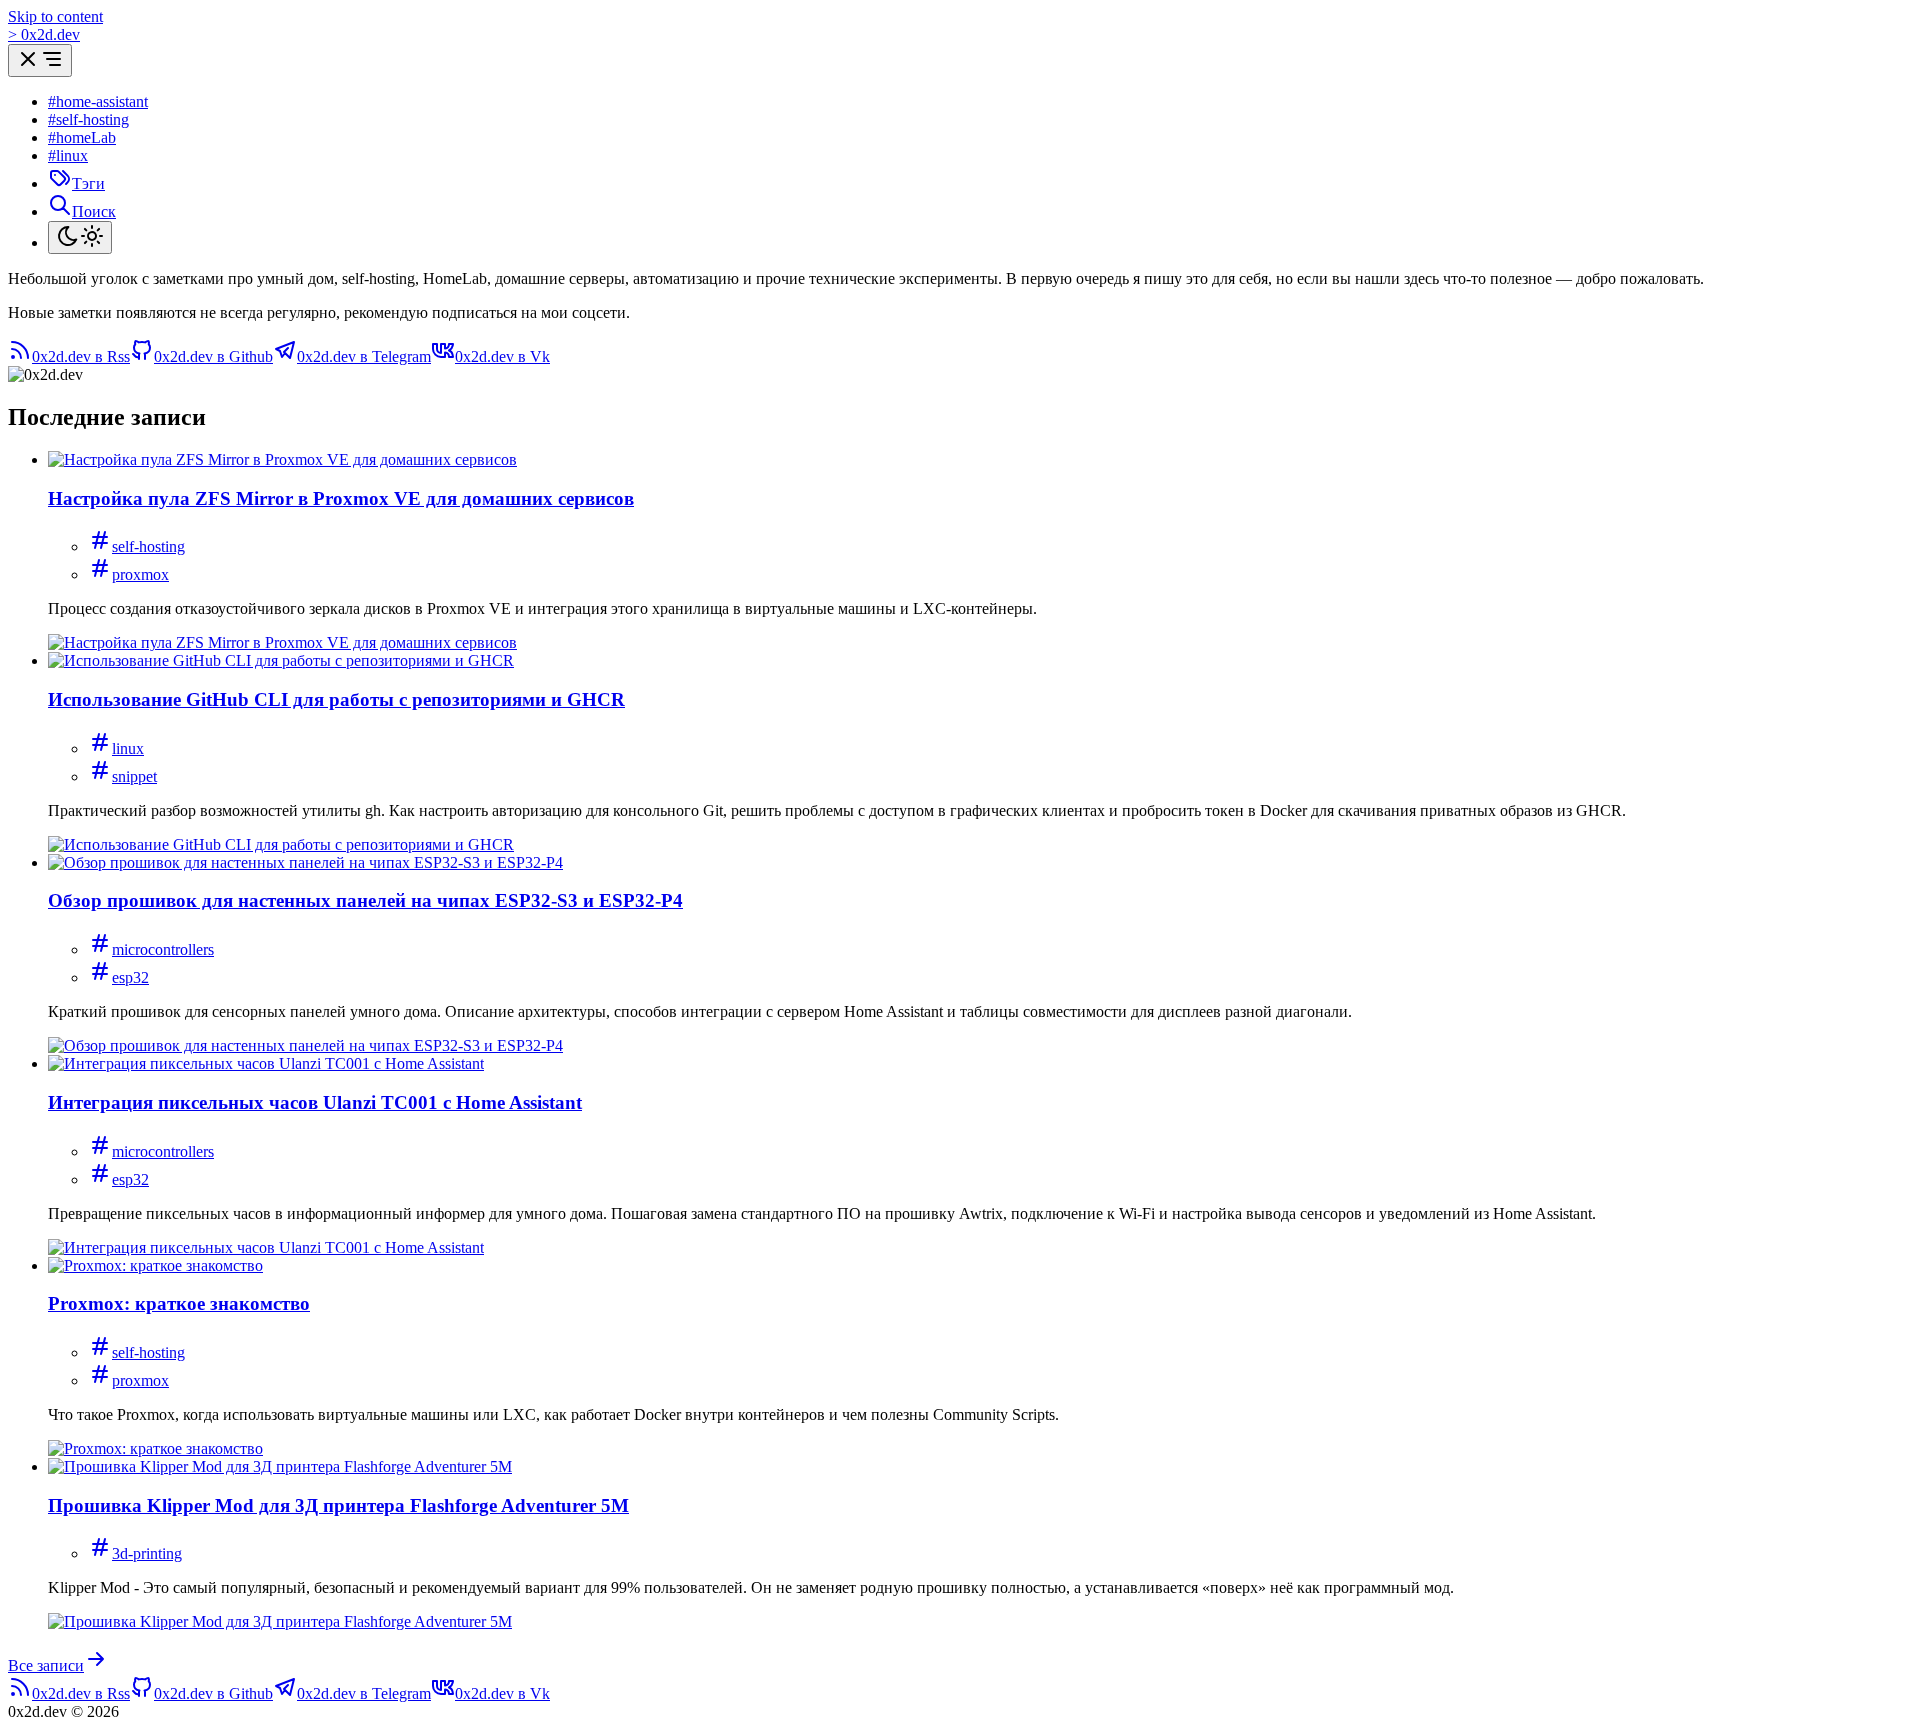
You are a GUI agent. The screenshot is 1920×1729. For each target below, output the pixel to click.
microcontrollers (163, 949)
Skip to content (55, 16)
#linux (68, 155)
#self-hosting (88, 119)
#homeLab (82, 137)
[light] (80, 237)
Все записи (46, 1665)
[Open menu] (40, 60)
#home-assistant (98, 101)
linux (128, 748)
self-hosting (148, 546)
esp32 (130, 977)
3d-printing (147, 1553)
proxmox (140, 574)
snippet (134, 776)
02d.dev (44, 34)
